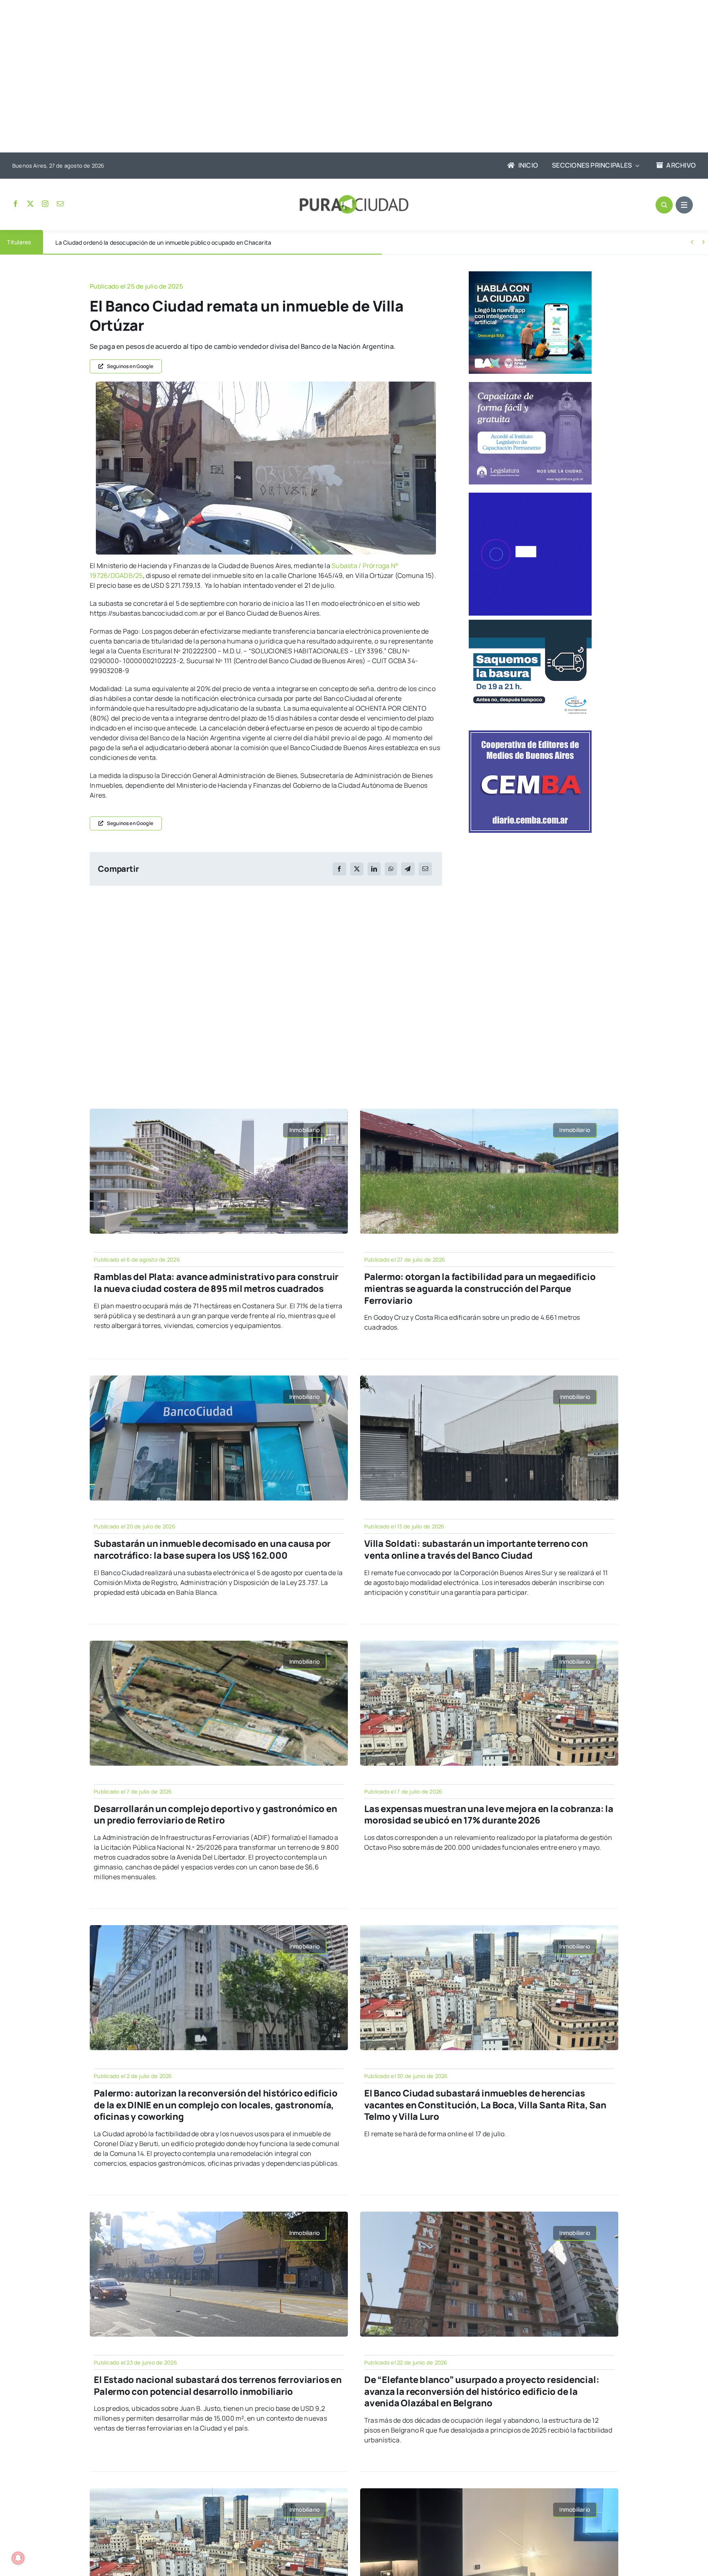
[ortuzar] (266, 385)
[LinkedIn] (374, 869)
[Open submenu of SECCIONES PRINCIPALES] (635, 166)
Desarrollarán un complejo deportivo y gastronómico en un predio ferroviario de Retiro (215, 1815)
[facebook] (16, 204)
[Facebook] (339, 869)
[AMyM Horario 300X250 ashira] (530, 623)
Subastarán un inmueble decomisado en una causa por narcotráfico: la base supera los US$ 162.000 (212, 1549)
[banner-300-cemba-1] (530, 734)
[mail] (60, 204)
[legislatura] (530, 385)
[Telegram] (408, 869)
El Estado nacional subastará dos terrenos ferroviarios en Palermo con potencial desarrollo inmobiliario (218, 2386)
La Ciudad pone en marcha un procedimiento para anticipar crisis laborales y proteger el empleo (184, 242)
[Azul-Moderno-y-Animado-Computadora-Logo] (530, 496)
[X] (357, 869)
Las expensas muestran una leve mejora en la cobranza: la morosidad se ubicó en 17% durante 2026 (489, 1815)
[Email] (425, 869)
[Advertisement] (346, 77)
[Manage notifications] (18, 2558)
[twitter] (30, 204)
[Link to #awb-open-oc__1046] (664, 205)
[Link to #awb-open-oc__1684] (684, 205)
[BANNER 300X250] (530, 275)
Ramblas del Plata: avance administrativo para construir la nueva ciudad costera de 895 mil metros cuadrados (216, 1283)
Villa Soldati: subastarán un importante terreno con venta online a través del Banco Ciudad (476, 1549)
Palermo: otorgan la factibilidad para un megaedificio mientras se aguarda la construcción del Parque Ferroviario (480, 1288)
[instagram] (45, 204)
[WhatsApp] (391, 869)
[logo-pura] (354, 198)
